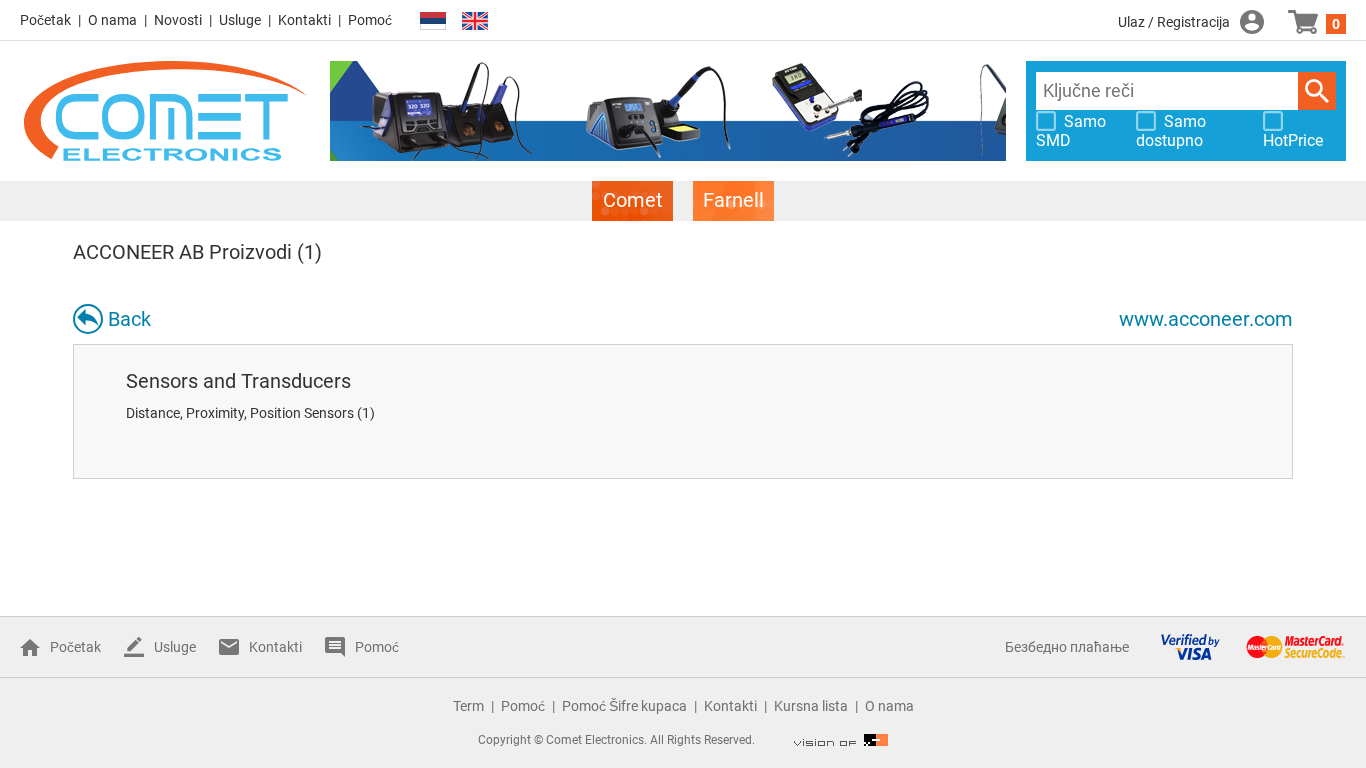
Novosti (178, 20)
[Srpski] (433, 21)
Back (129, 319)
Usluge (240, 20)
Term (468, 706)
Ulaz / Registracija (1174, 22)
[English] (475, 21)
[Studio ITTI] (841, 740)
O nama (112, 20)
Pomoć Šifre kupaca (624, 706)
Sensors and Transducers (238, 381)
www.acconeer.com (1206, 319)
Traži (1317, 91)
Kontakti (304, 20)
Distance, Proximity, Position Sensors (240, 413)
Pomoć (370, 20)
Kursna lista (811, 706)
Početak (45, 20)
